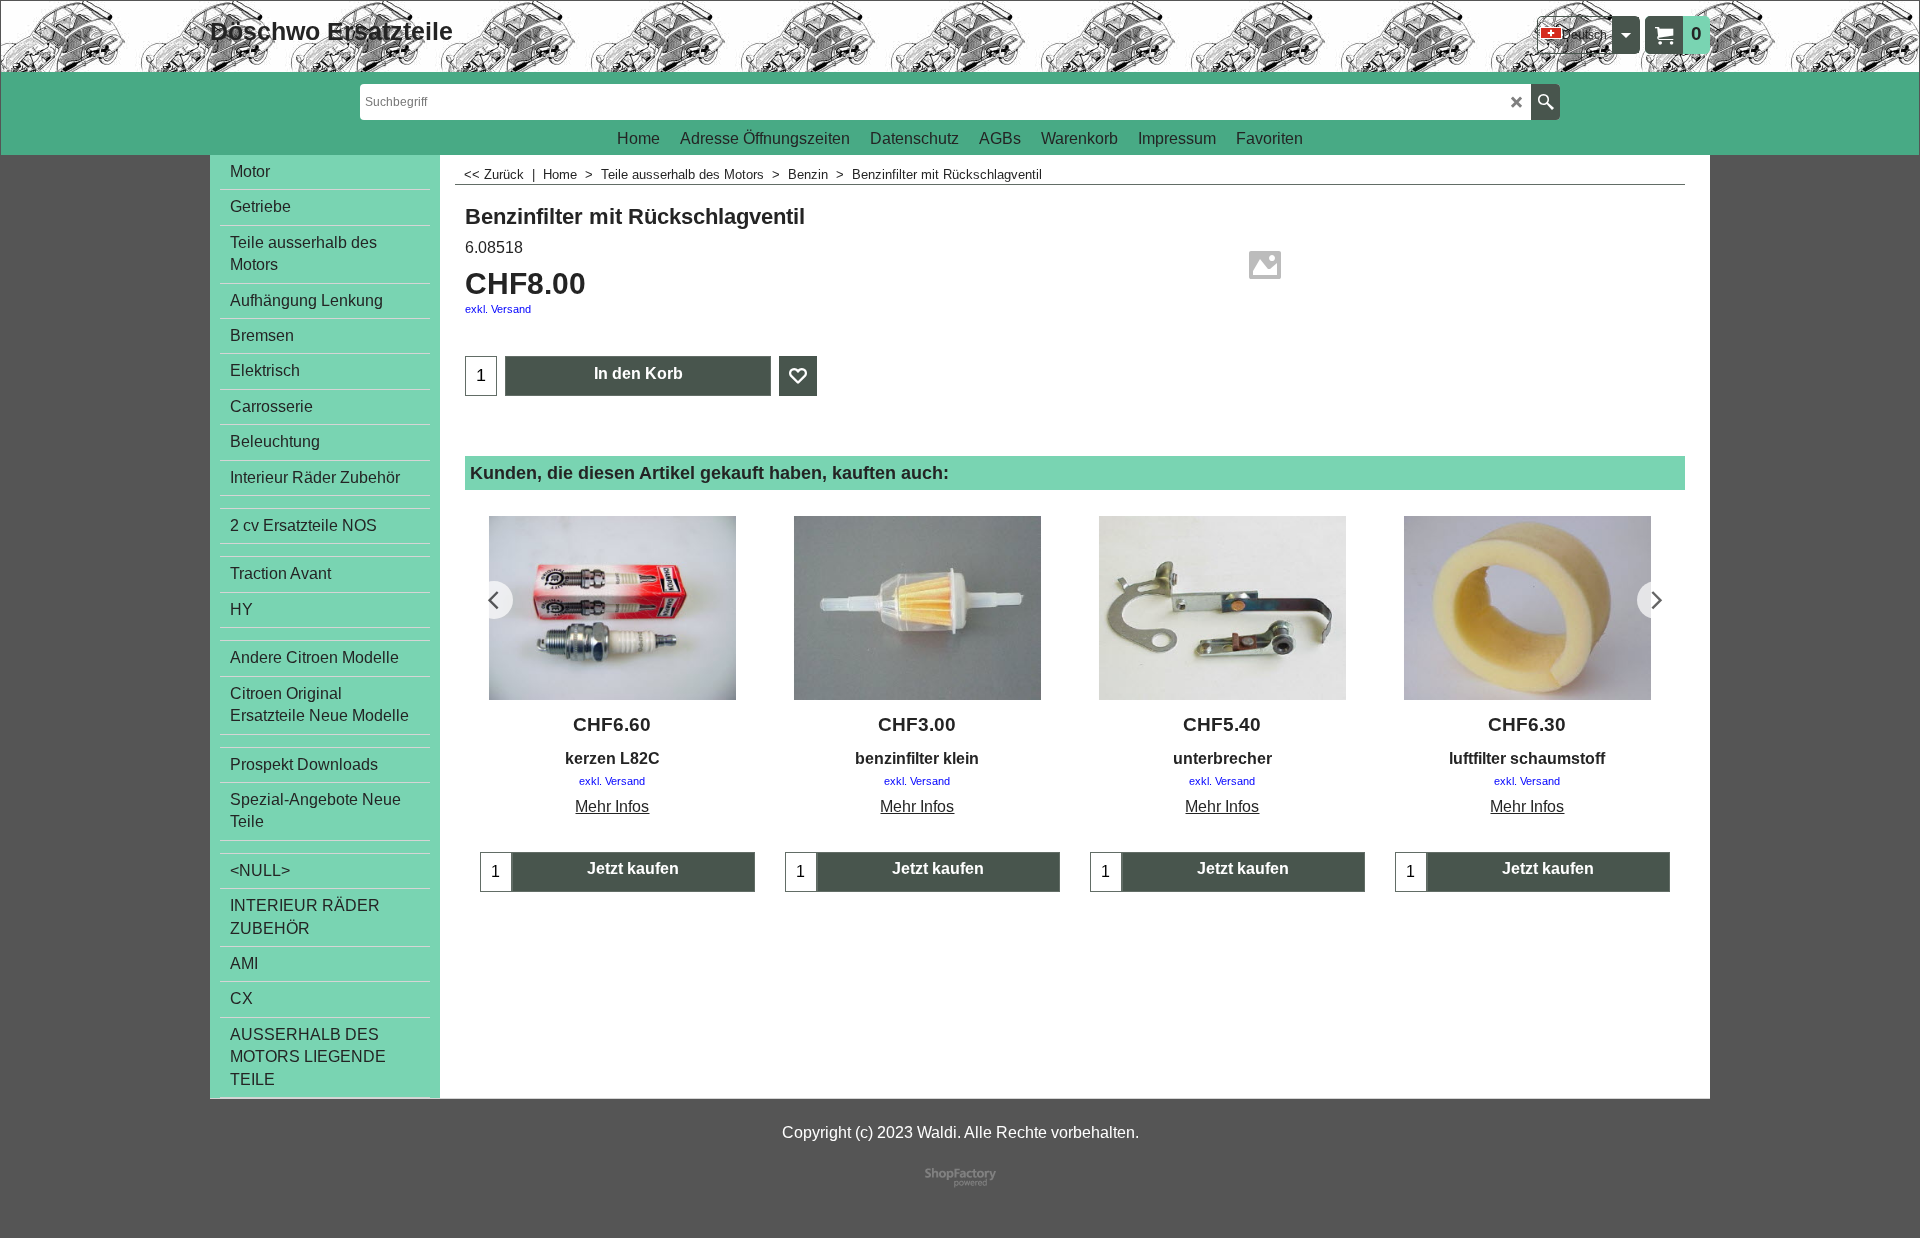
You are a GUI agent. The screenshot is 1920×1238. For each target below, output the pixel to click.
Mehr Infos (612, 806)
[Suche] (1545, 102)
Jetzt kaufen (633, 868)
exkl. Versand (498, 309)
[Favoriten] (798, 376)
